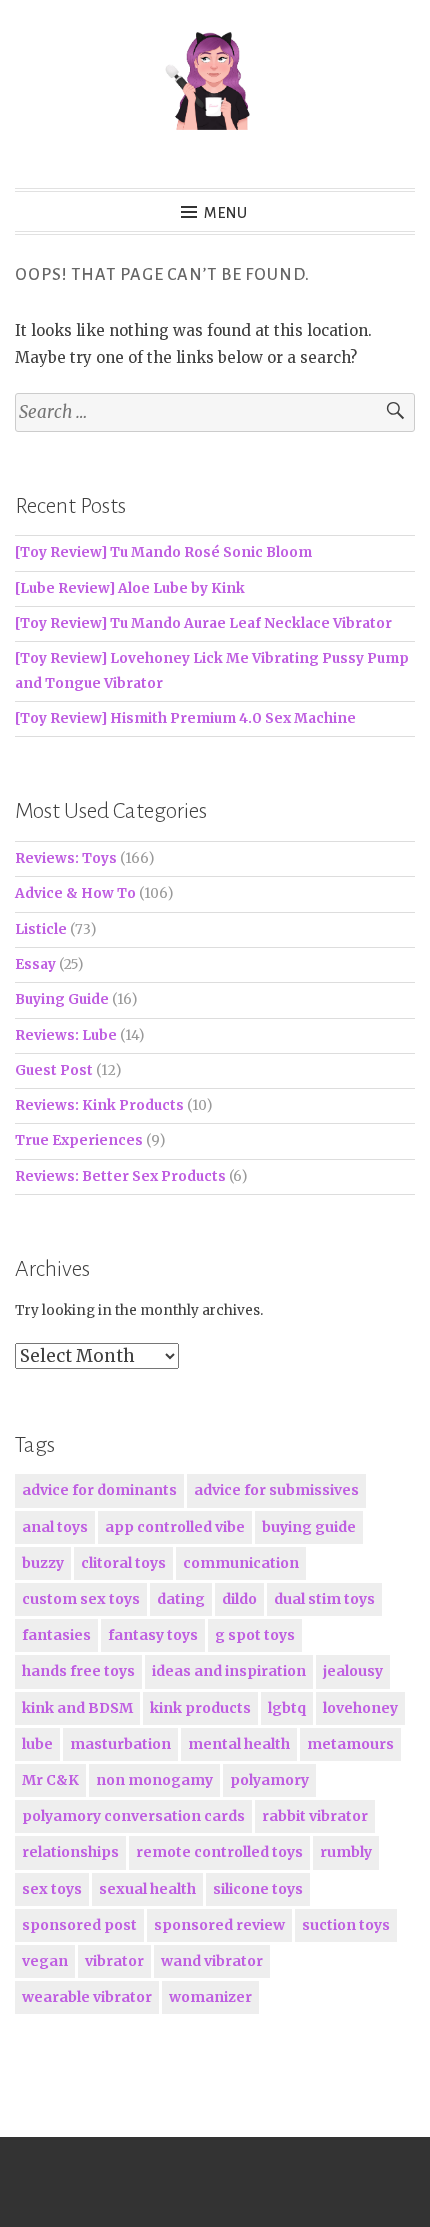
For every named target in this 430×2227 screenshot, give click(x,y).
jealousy (353, 1671)
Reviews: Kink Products (99, 1105)
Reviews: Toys (66, 858)
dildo (239, 1599)
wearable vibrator (87, 1997)
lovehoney (360, 1708)
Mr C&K (50, 1780)
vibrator (114, 1961)
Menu (226, 213)
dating (181, 1599)
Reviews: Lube (66, 1035)
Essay (35, 964)
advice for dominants (99, 1490)
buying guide (309, 1527)
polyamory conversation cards (133, 1816)
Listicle (41, 929)
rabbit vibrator (315, 1816)
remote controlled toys (219, 1852)
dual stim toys (324, 1599)
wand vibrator (212, 1961)
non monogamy (154, 1780)
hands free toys (78, 1671)
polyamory (269, 1780)
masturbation (120, 1744)
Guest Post (54, 1070)
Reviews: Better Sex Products (120, 1176)
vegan (45, 1961)
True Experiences (79, 1140)
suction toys (346, 1925)
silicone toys (258, 1889)
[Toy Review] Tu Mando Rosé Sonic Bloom (163, 552)
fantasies (56, 1635)
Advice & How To (75, 893)
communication (241, 1563)
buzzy (43, 1563)
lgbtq (287, 1708)
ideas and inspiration (229, 1671)
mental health (239, 1744)
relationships (70, 1852)
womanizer (210, 1997)
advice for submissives (276, 1490)
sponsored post (79, 1925)
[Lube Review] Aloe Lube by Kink (130, 588)
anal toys (55, 1527)
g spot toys (255, 1635)
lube (37, 1744)
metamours (350, 1744)
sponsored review (219, 1925)
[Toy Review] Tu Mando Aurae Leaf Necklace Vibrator (203, 623)
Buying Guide (62, 999)
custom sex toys (81, 1599)
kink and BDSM (77, 1708)
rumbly (346, 1852)
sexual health (147, 1889)
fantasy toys (153, 1635)
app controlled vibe (175, 1527)
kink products (200, 1708)
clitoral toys (123, 1563)
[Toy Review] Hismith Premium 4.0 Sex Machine (185, 718)
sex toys (52, 1889)
